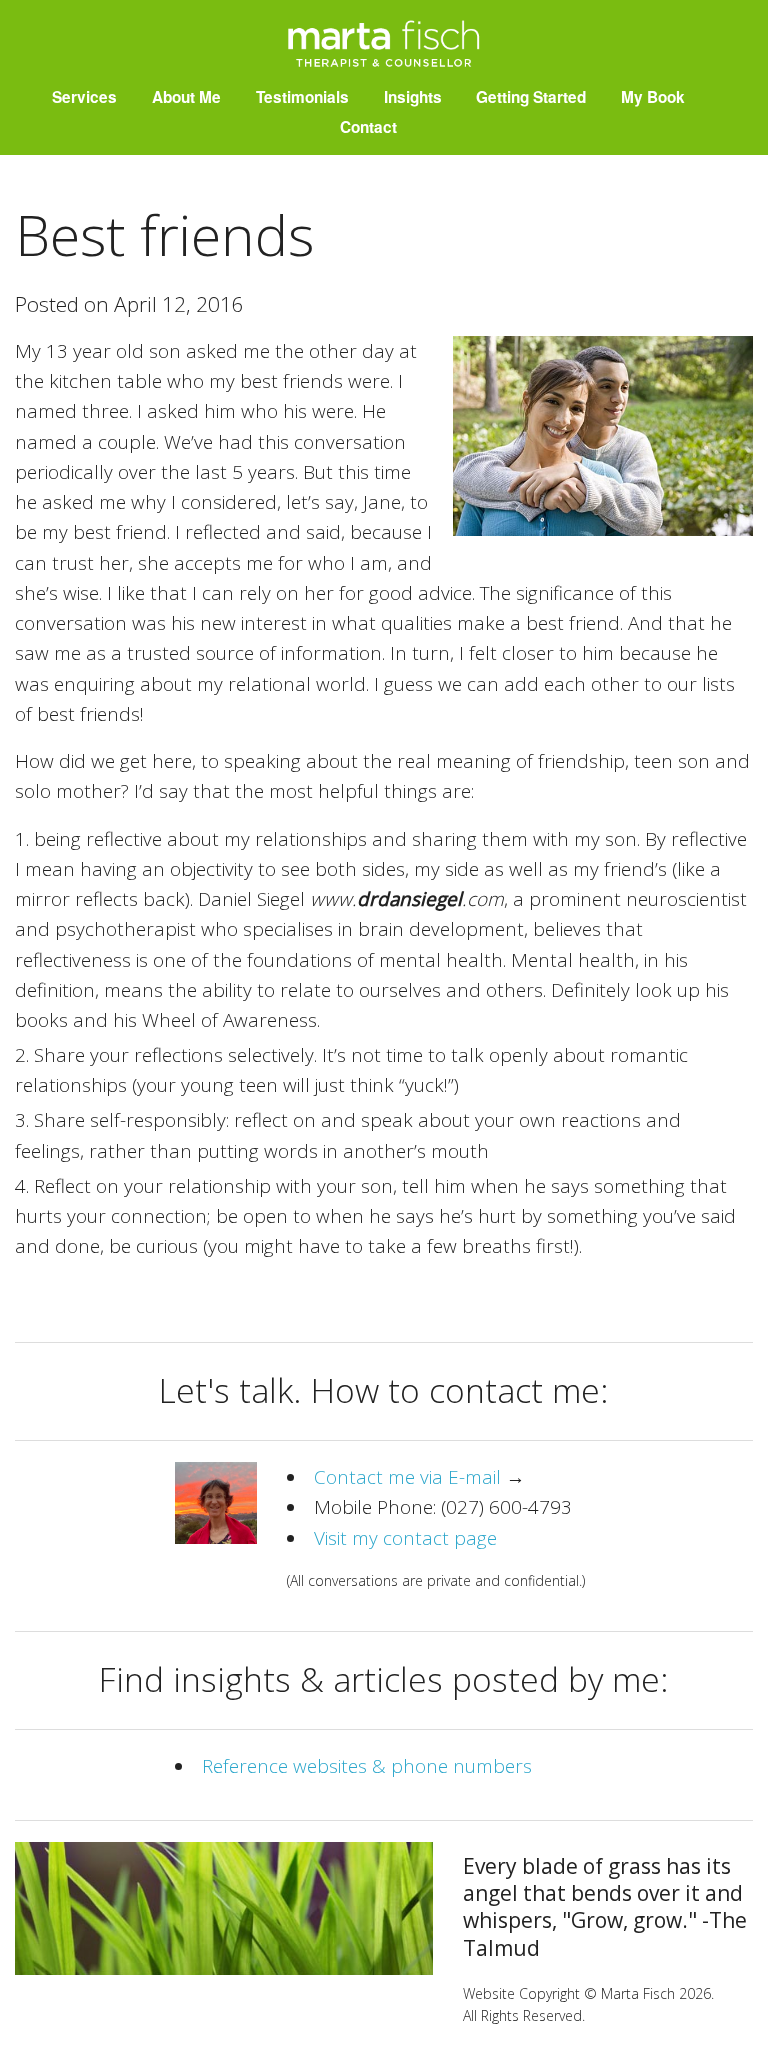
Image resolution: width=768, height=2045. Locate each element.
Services (84, 97)
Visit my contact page (405, 1538)
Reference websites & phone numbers (367, 1766)
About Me (186, 97)
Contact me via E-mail (407, 1477)
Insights (413, 97)
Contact (368, 127)
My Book (653, 97)
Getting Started (531, 97)
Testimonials (302, 97)
